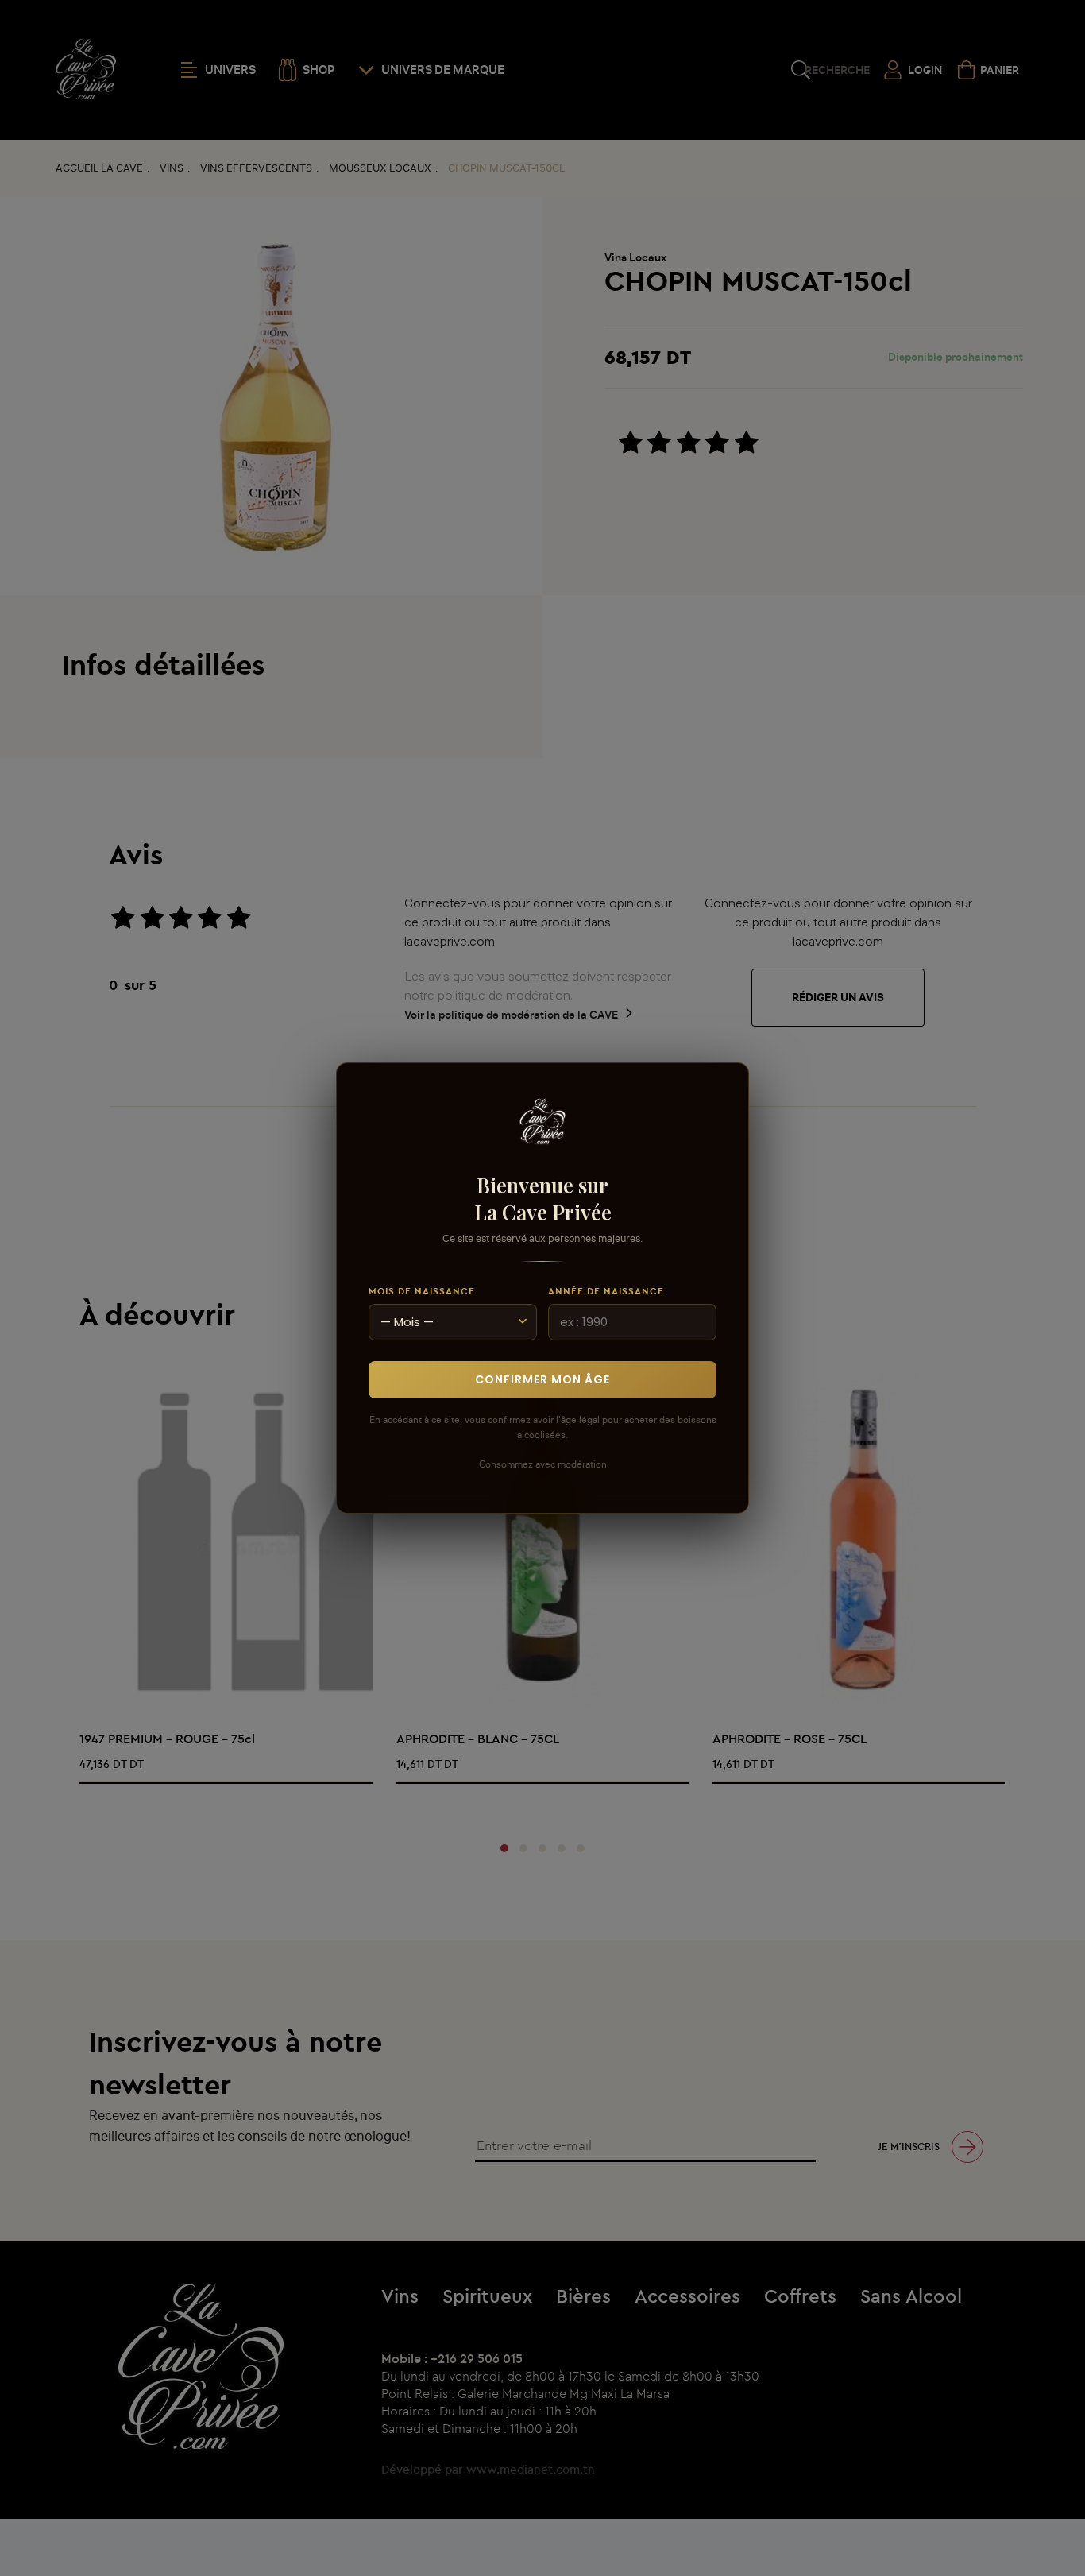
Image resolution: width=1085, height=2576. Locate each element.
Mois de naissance (422, 1291)
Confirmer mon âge (542, 1379)
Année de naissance (606, 1291)
